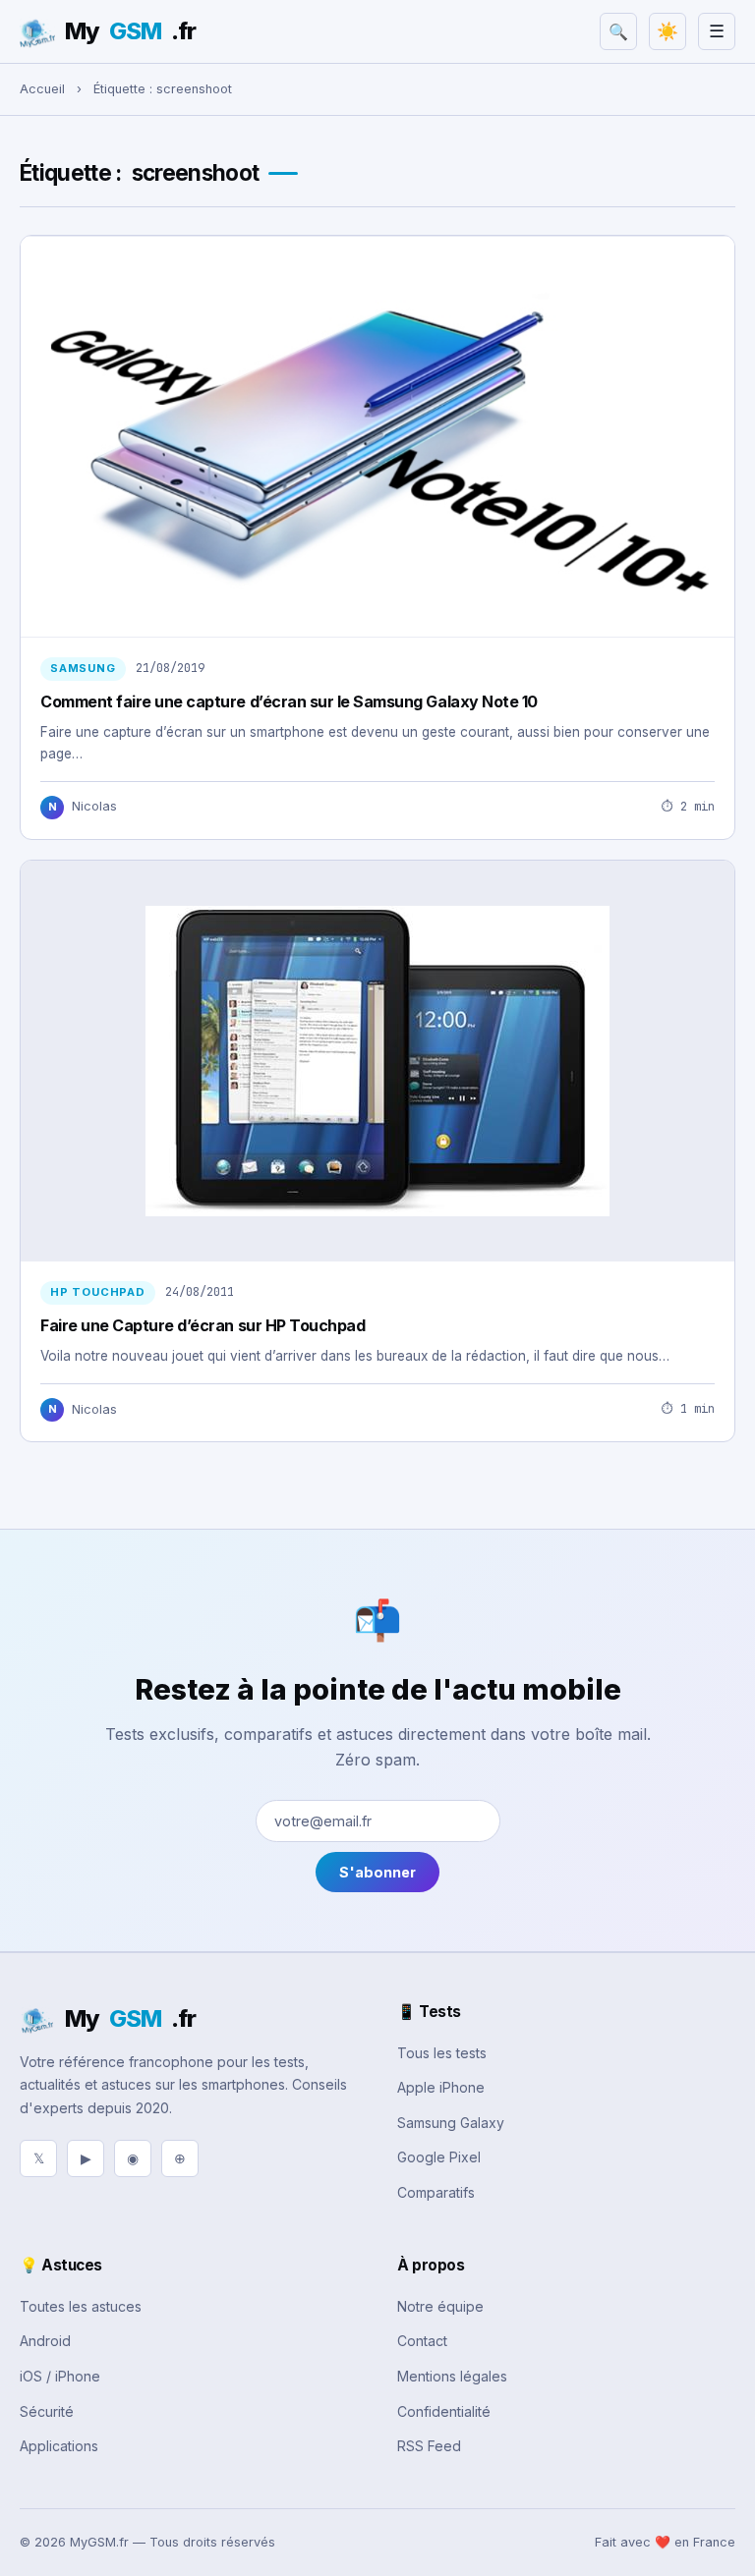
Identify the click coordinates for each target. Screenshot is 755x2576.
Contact (422, 2341)
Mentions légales (452, 2376)
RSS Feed (429, 2446)
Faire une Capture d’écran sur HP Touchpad (203, 1325)
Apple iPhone (441, 2087)
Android (45, 2341)
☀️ (668, 31)
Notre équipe (440, 2306)
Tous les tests (442, 2053)
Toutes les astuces (81, 2306)
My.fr (130, 31)
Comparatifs (436, 2192)
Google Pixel (439, 2157)
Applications (59, 2446)
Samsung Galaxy (451, 2123)
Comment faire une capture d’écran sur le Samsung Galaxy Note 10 (289, 701)
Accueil (42, 89)
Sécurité (47, 2411)
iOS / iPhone (60, 2376)
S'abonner (377, 1872)
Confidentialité (444, 2411)
